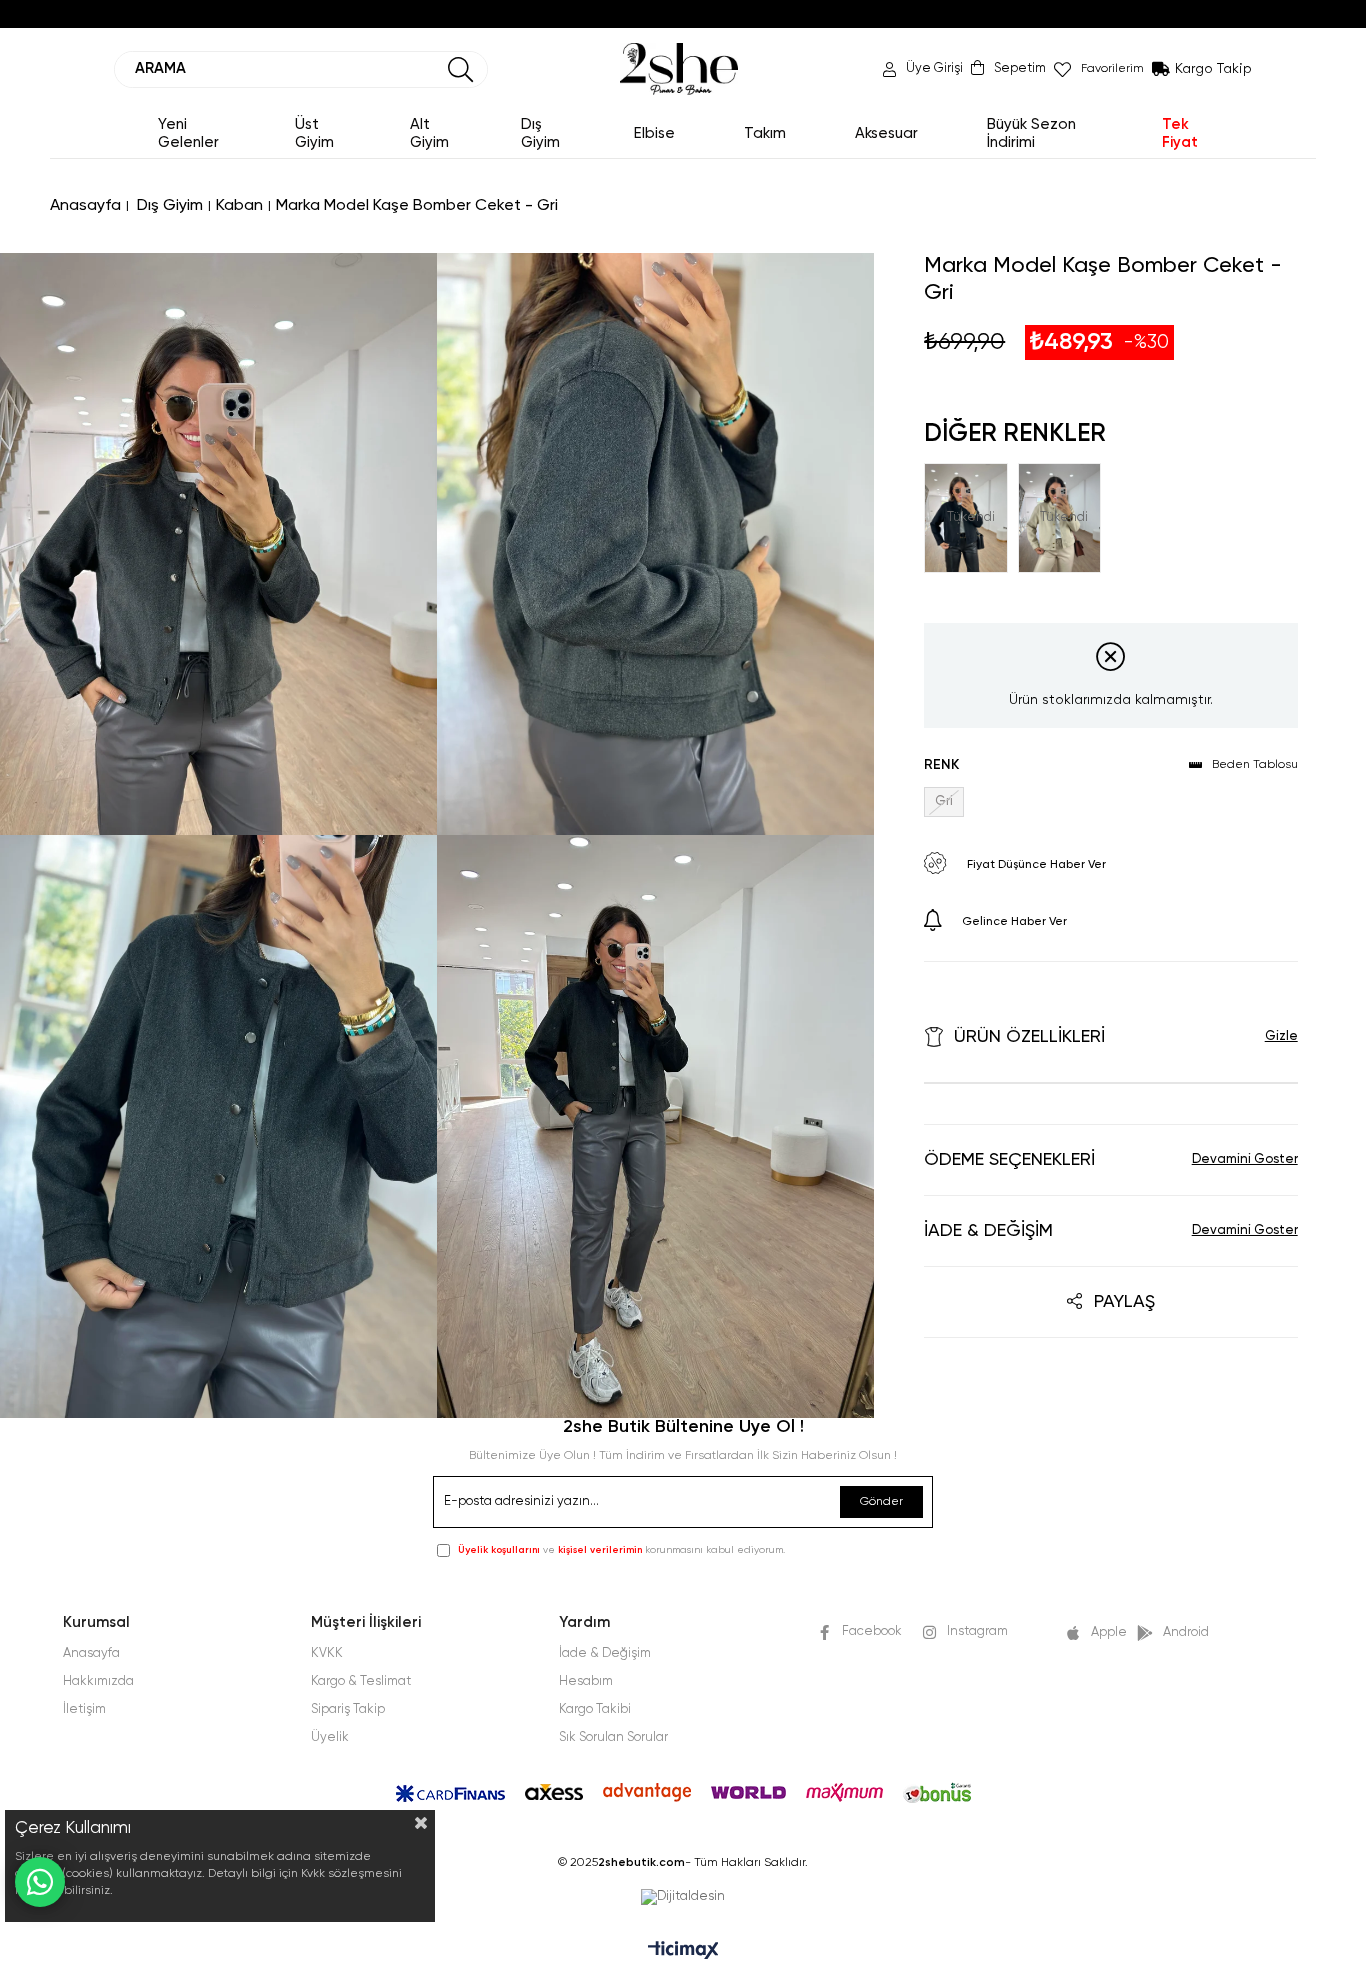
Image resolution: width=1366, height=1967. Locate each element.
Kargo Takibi (595, 1709)
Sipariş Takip (348, 1709)
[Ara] (461, 69)
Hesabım (586, 1681)
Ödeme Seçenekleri (1009, 1160)
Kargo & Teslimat (361, 1681)
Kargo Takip (1213, 69)
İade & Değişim (988, 1231)
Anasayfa (91, 1653)
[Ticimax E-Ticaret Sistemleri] (683, 1952)
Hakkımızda (98, 1681)
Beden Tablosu (1255, 765)
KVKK (327, 1653)
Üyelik (330, 1737)
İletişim (84, 1709)
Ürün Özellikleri (1029, 1037)
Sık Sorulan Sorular (613, 1737)
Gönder (881, 1502)
